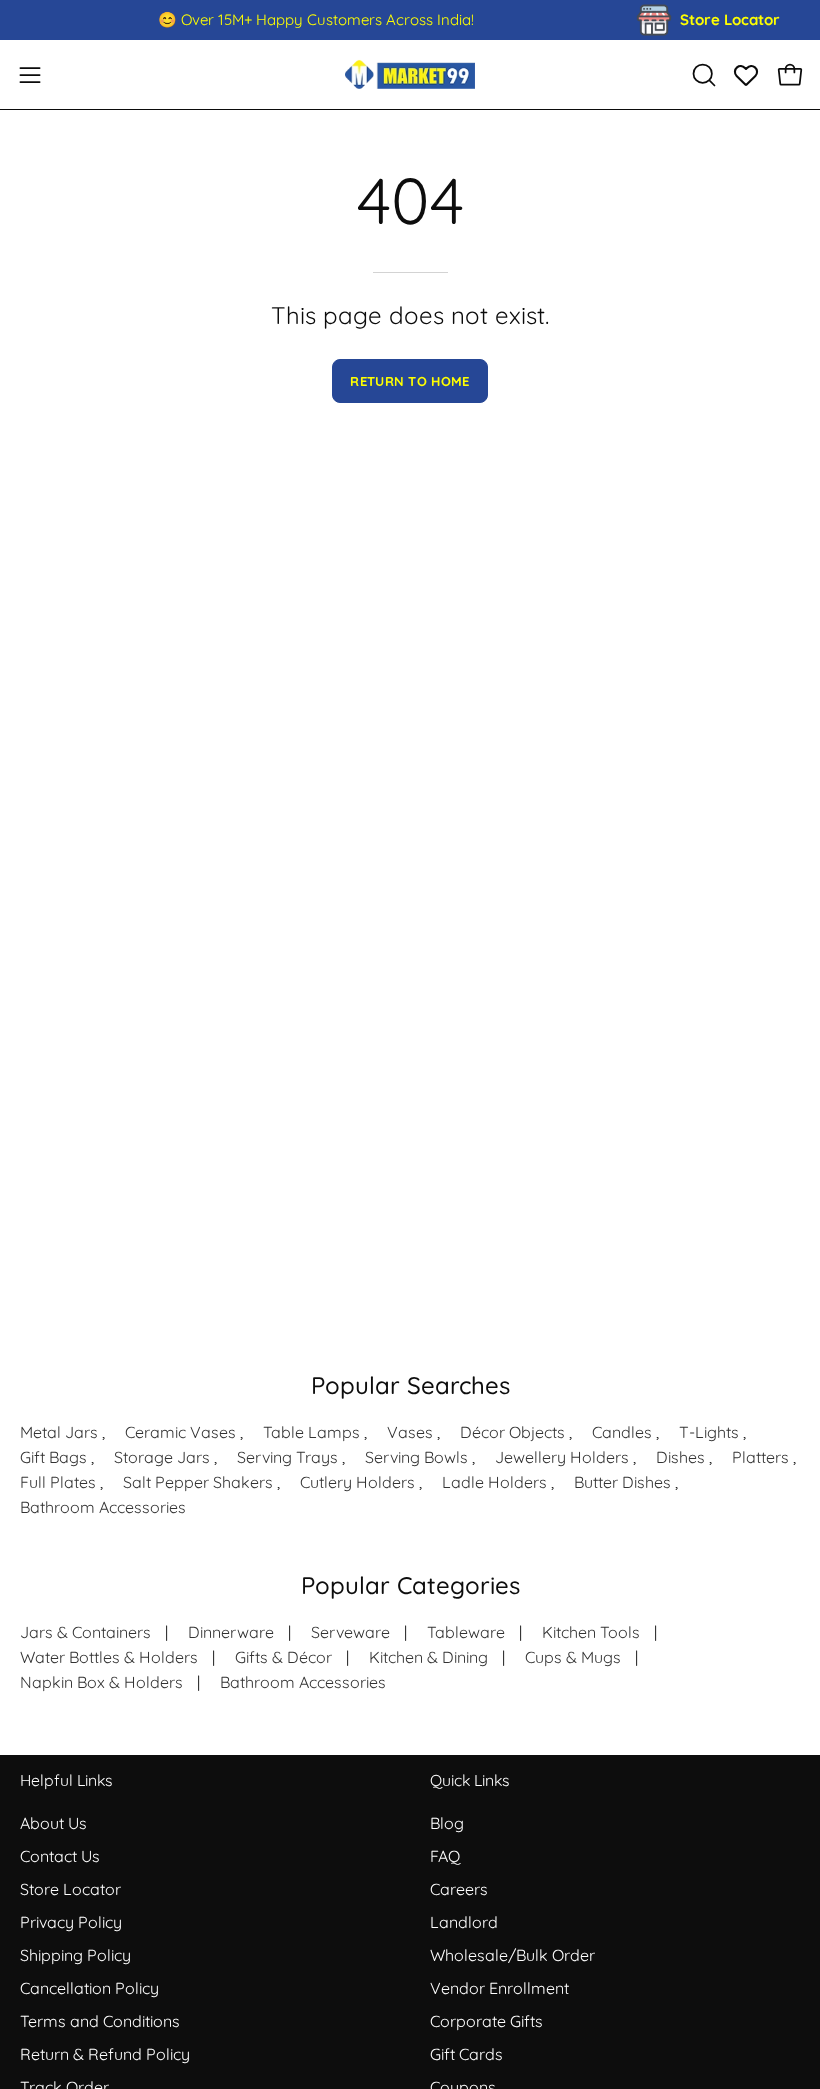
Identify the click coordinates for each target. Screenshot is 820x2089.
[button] (702, 75)
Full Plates (58, 1482)
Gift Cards (466, 2054)
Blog (447, 1823)
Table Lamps (311, 1432)
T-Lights (709, 1432)
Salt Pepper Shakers (198, 1482)
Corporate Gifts (486, 2021)
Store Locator (70, 1889)
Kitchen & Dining (428, 1657)
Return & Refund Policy (105, 2054)
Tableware (466, 1632)
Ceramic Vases (180, 1432)
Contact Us (60, 1856)
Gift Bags (53, 1457)
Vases (410, 1432)
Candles (622, 1432)
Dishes (680, 1457)
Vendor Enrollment (499, 1988)
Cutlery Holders (357, 1482)
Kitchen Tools (591, 1632)
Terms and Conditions (100, 2021)
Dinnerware (231, 1632)
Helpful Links (66, 1780)
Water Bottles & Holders (109, 1657)
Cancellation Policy (89, 1988)
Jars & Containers (85, 1632)
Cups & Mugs (573, 1657)
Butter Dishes (622, 1482)
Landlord (464, 1922)
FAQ (445, 1856)
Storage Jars (162, 1457)
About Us (53, 1823)
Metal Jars (59, 1432)
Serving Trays (287, 1457)
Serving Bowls (416, 1457)
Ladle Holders (494, 1482)
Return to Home (410, 381)
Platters (760, 1457)
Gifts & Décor (283, 1657)
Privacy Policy (71, 1922)
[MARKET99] (410, 74)
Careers (459, 1889)
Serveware (350, 1632)
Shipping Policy (75, 1955)
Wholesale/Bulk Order (512, 1955)
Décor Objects (512, 1432)
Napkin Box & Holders (101, 1682)
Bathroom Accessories (103, 1507)
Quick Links (469, 1780)
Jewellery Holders (562, 1457)
